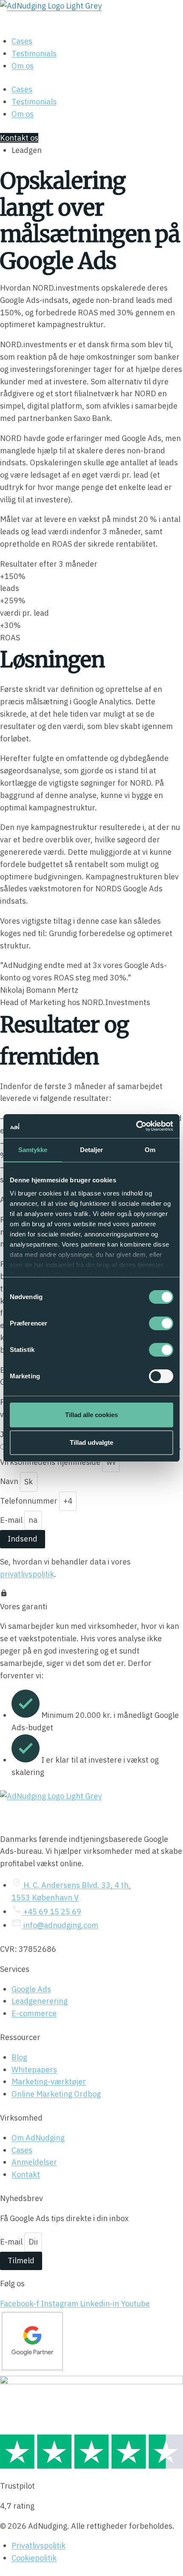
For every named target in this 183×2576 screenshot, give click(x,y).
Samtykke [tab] (33, 1150)
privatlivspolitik (27, 1574)
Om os (23, 66)
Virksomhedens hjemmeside (51, 1462)
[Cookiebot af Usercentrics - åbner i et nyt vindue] (136, 1126)
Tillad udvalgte (91, 1442)
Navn (10, 1482)
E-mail (12, 1520)
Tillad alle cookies (91, 1415)
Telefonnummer (30, 1501)
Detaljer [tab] (92, 1150)
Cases (22, 41)
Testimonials (34, 53)
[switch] (161, 1323)
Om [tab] (150, 1150)
